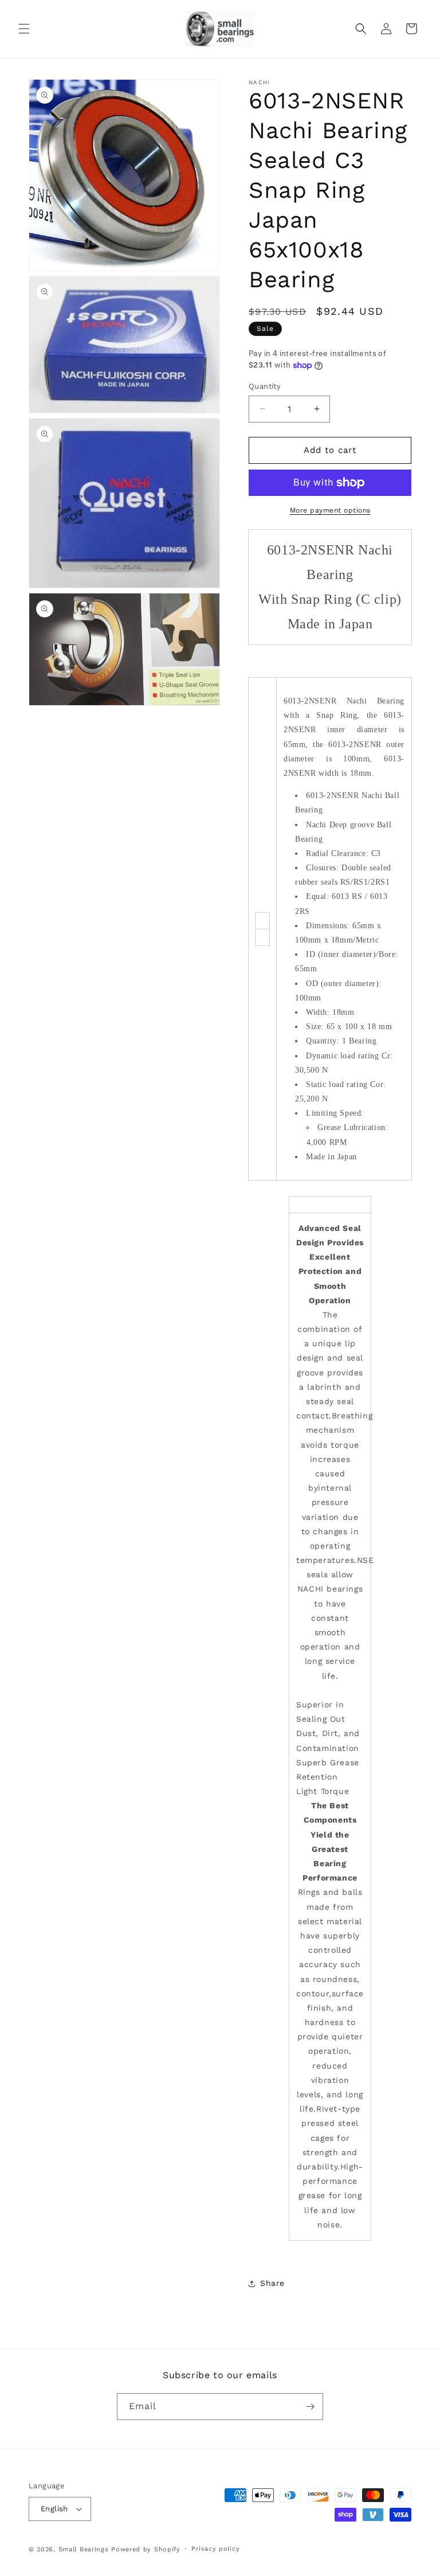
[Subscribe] (310, 2407)
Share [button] (272, 2283)
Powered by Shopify (146, 2549)
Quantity (265, 386)
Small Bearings (84, 2549)
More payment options (330, 510)
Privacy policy (215, 2549)
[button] (24, 29)
